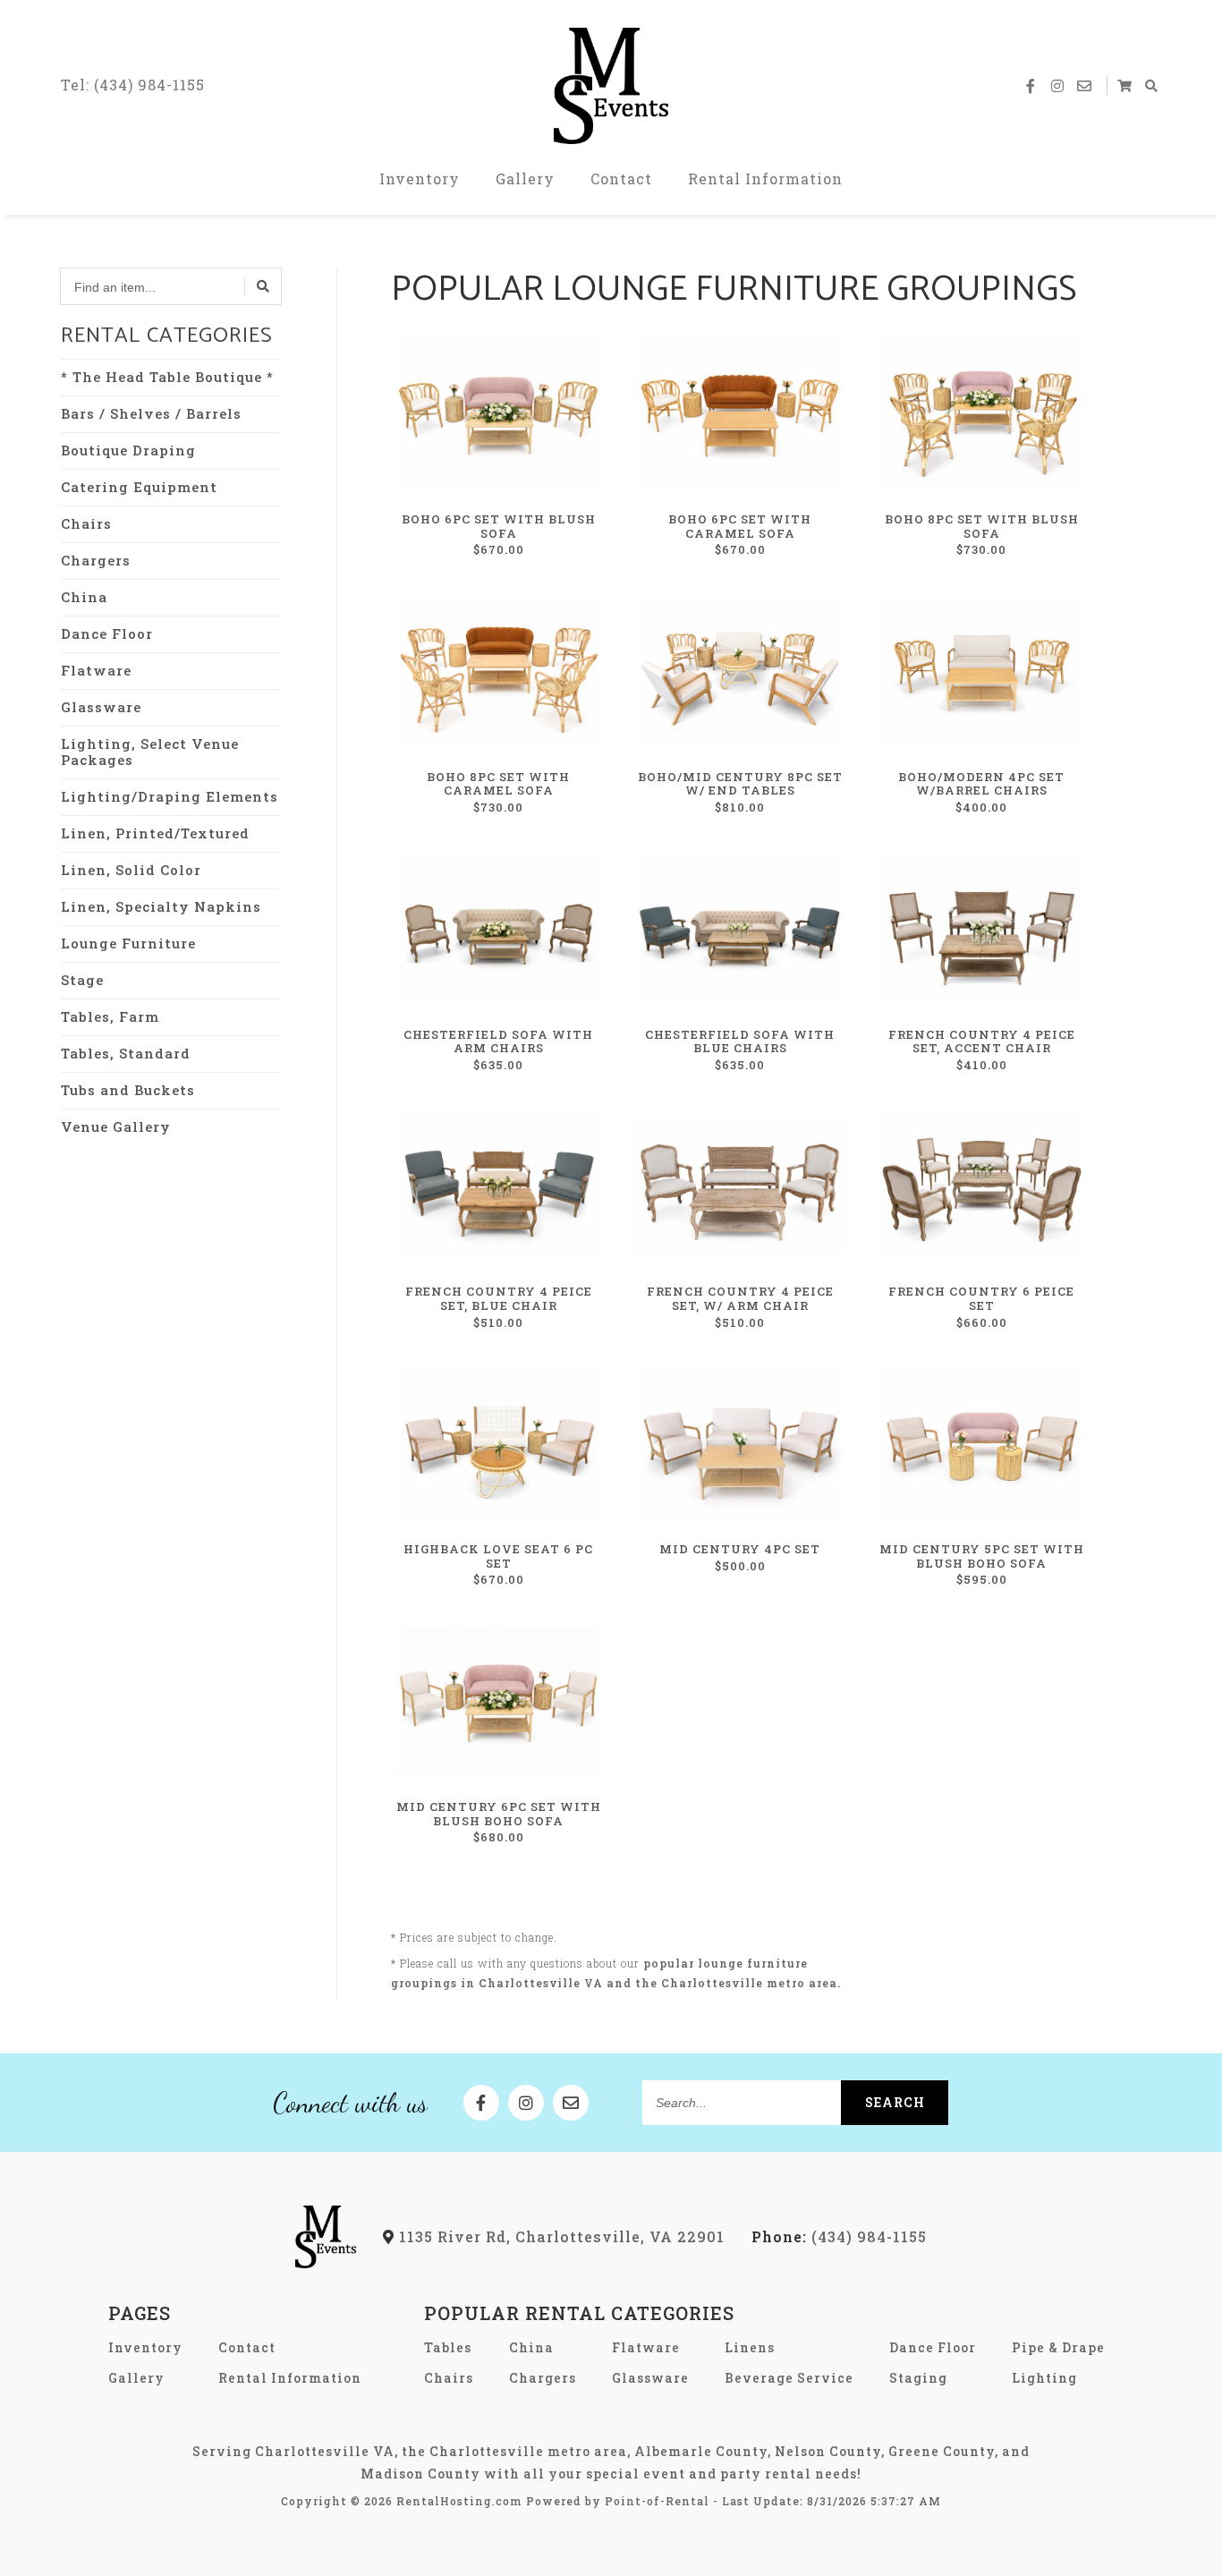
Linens (750, 2347)
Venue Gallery (116, 1126)
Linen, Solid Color (131, 870)
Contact (621, 179)
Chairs (86, 523)
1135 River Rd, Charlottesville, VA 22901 (560, 2236)
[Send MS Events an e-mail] (1085, 86)
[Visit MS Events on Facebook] (1031, 86)
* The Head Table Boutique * (167, 377)
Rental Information (765, 179)
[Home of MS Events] (326, 2262)
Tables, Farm (110, 1016)
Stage (82, 980)
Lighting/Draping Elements (170, 796)
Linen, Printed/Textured (155, 833)
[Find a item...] (263, 286)
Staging (918, 2378)
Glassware (101, 707)
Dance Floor (107, 633)
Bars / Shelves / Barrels (151, 413)
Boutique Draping (128, 450)
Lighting (1044, 2378)
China (84, 597)
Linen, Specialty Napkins (161, 906)
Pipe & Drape (1058, 2347)
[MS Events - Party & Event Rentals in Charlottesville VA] (611, 86)
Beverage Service (789, 2378)
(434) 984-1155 (839, 2236)
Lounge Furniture (128, 943)
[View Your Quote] (1125, 86)
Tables (448, 2347)
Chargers (96, 560)
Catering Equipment (139, 487)
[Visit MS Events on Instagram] (1058, 86)
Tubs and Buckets (128, 1090)
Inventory (420, 179)
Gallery (525, 179)
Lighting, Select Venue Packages (150, 752)
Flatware (96, 670)
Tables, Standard (126, 1053)
